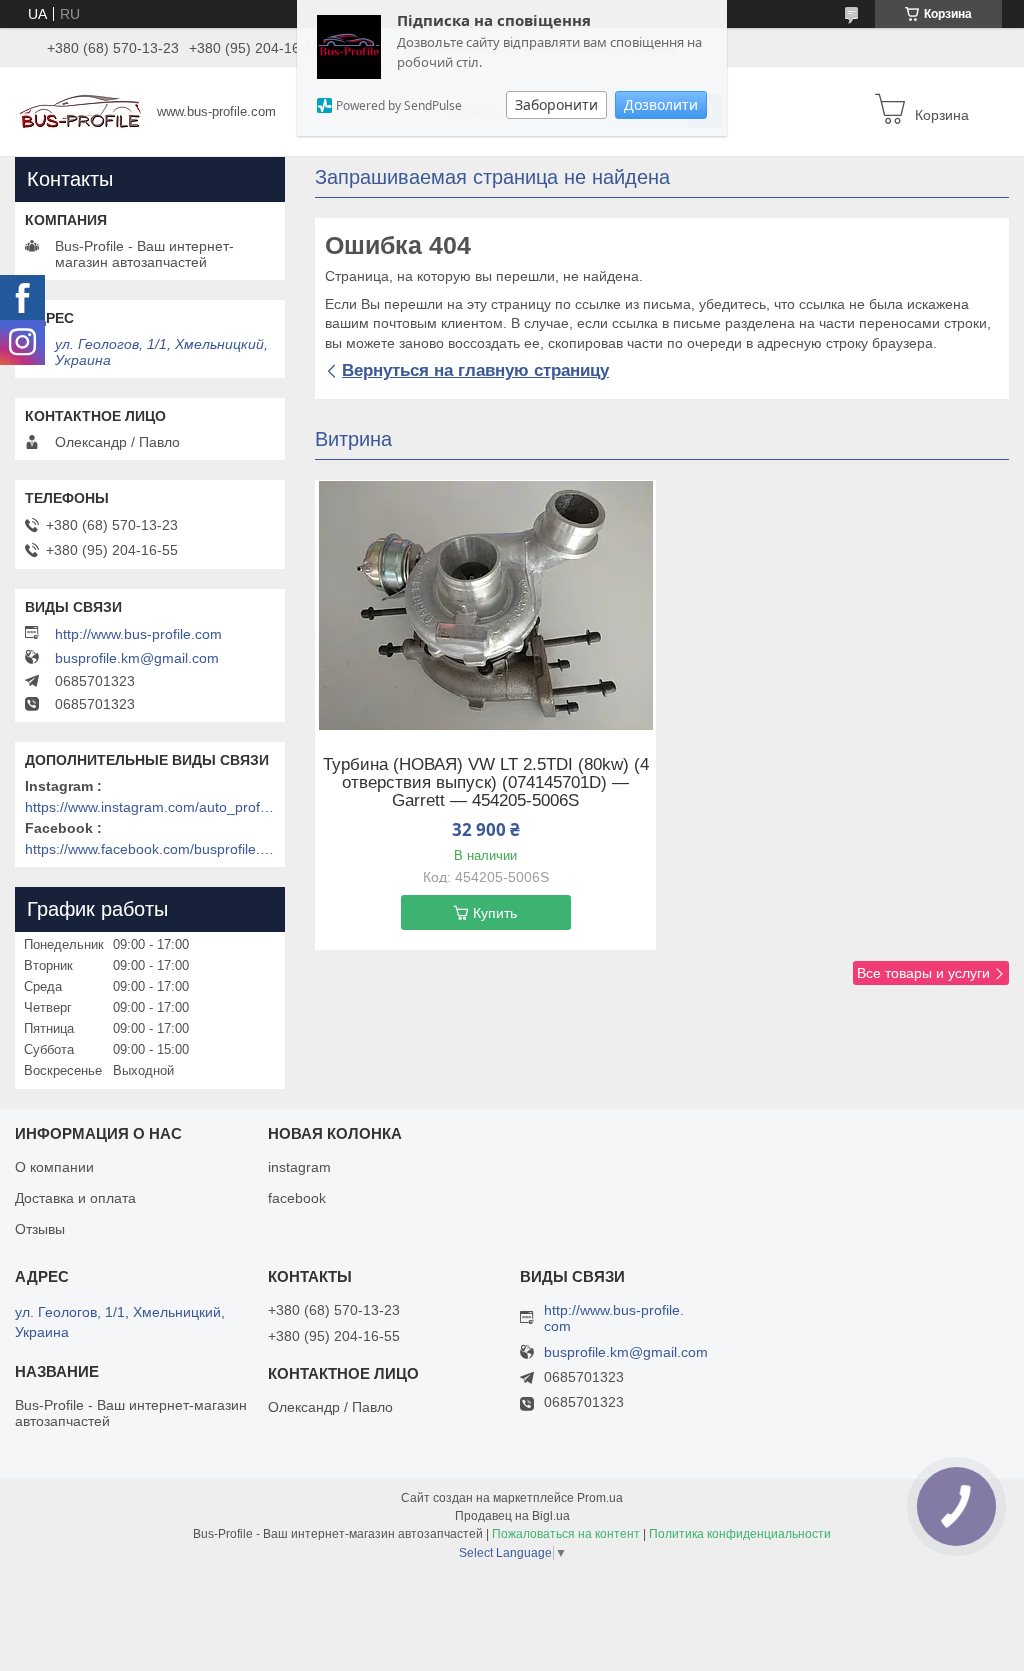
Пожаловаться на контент (566, 1534)
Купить (495, 913)
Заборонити (556, 104)
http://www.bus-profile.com (138, 634)
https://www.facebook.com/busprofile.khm (150, 849)
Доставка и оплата (75, 1198)
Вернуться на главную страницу (475, 370)
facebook (297, 1198)
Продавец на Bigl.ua (512, 1516)
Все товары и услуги (923, 973)
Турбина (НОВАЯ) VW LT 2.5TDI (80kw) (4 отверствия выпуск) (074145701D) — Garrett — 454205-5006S (486, 783)
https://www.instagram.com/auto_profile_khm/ (150, 807)
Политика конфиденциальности (740, 1534)
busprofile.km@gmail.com (137, 658)
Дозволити (661, 104)
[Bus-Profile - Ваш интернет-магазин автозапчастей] (80, 110)
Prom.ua (600, 1498)
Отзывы (40, 1229)
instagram (299, 1167)
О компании (54, 1167)
